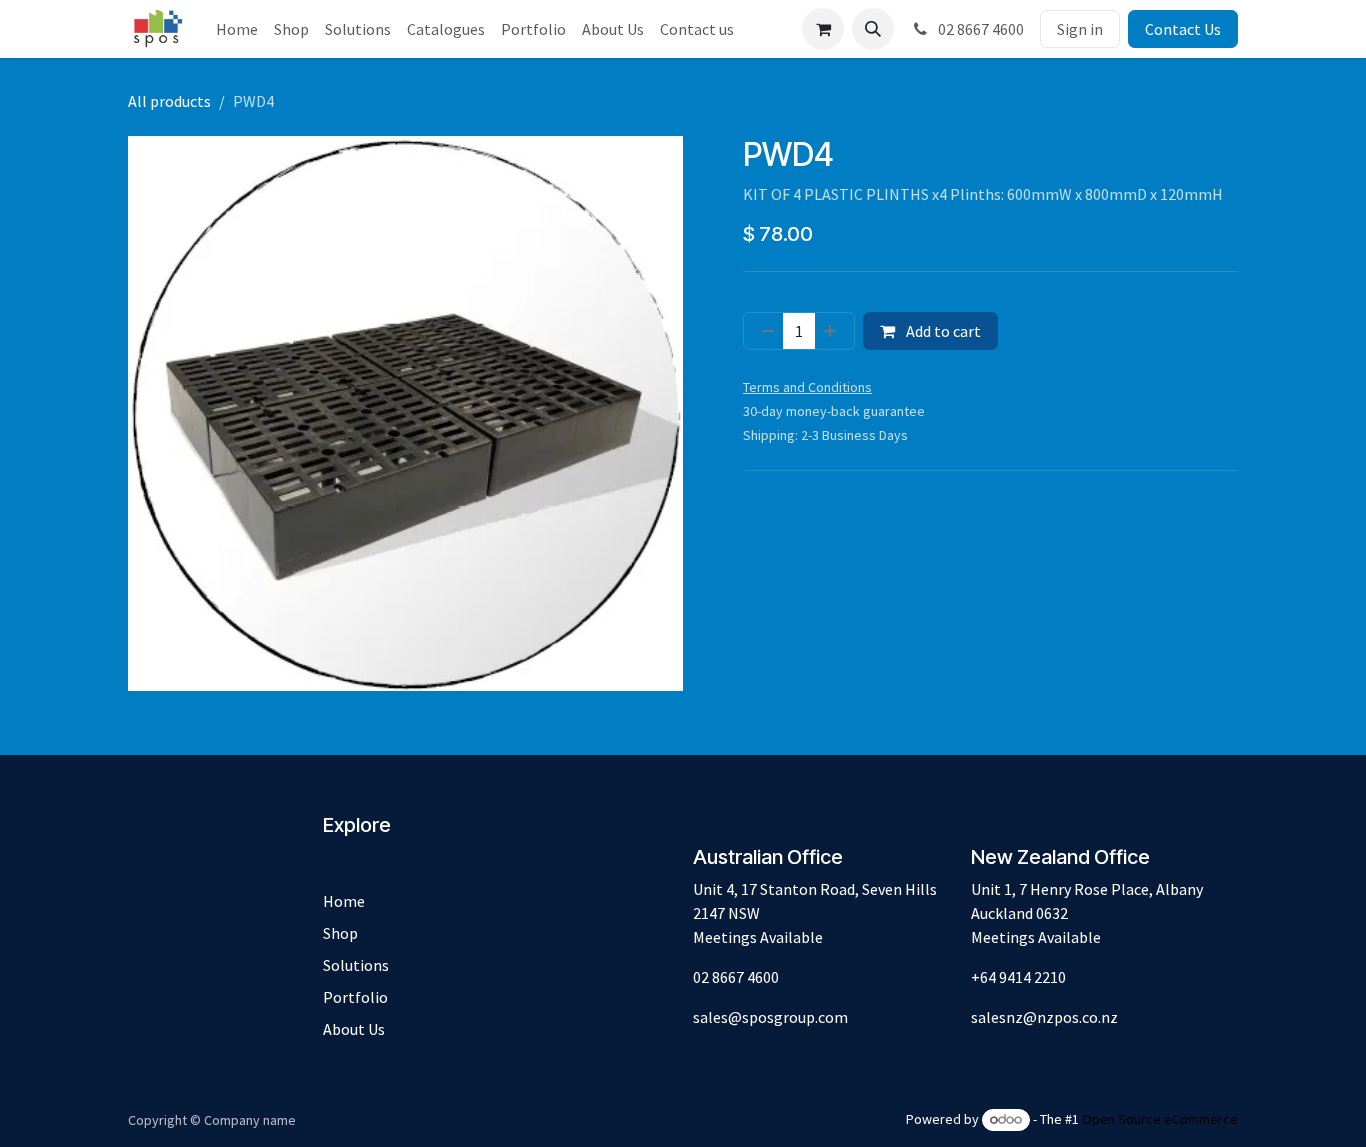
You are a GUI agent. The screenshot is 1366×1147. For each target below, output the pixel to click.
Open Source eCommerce (1160, 1119)
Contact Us (1183, 29)
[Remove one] (764, 331)
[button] (873, 29)
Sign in (1080, 29)
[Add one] (834, 331)
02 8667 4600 (979, 29)
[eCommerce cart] (823, 29)
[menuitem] (237, 29)
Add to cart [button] (942, 331)
